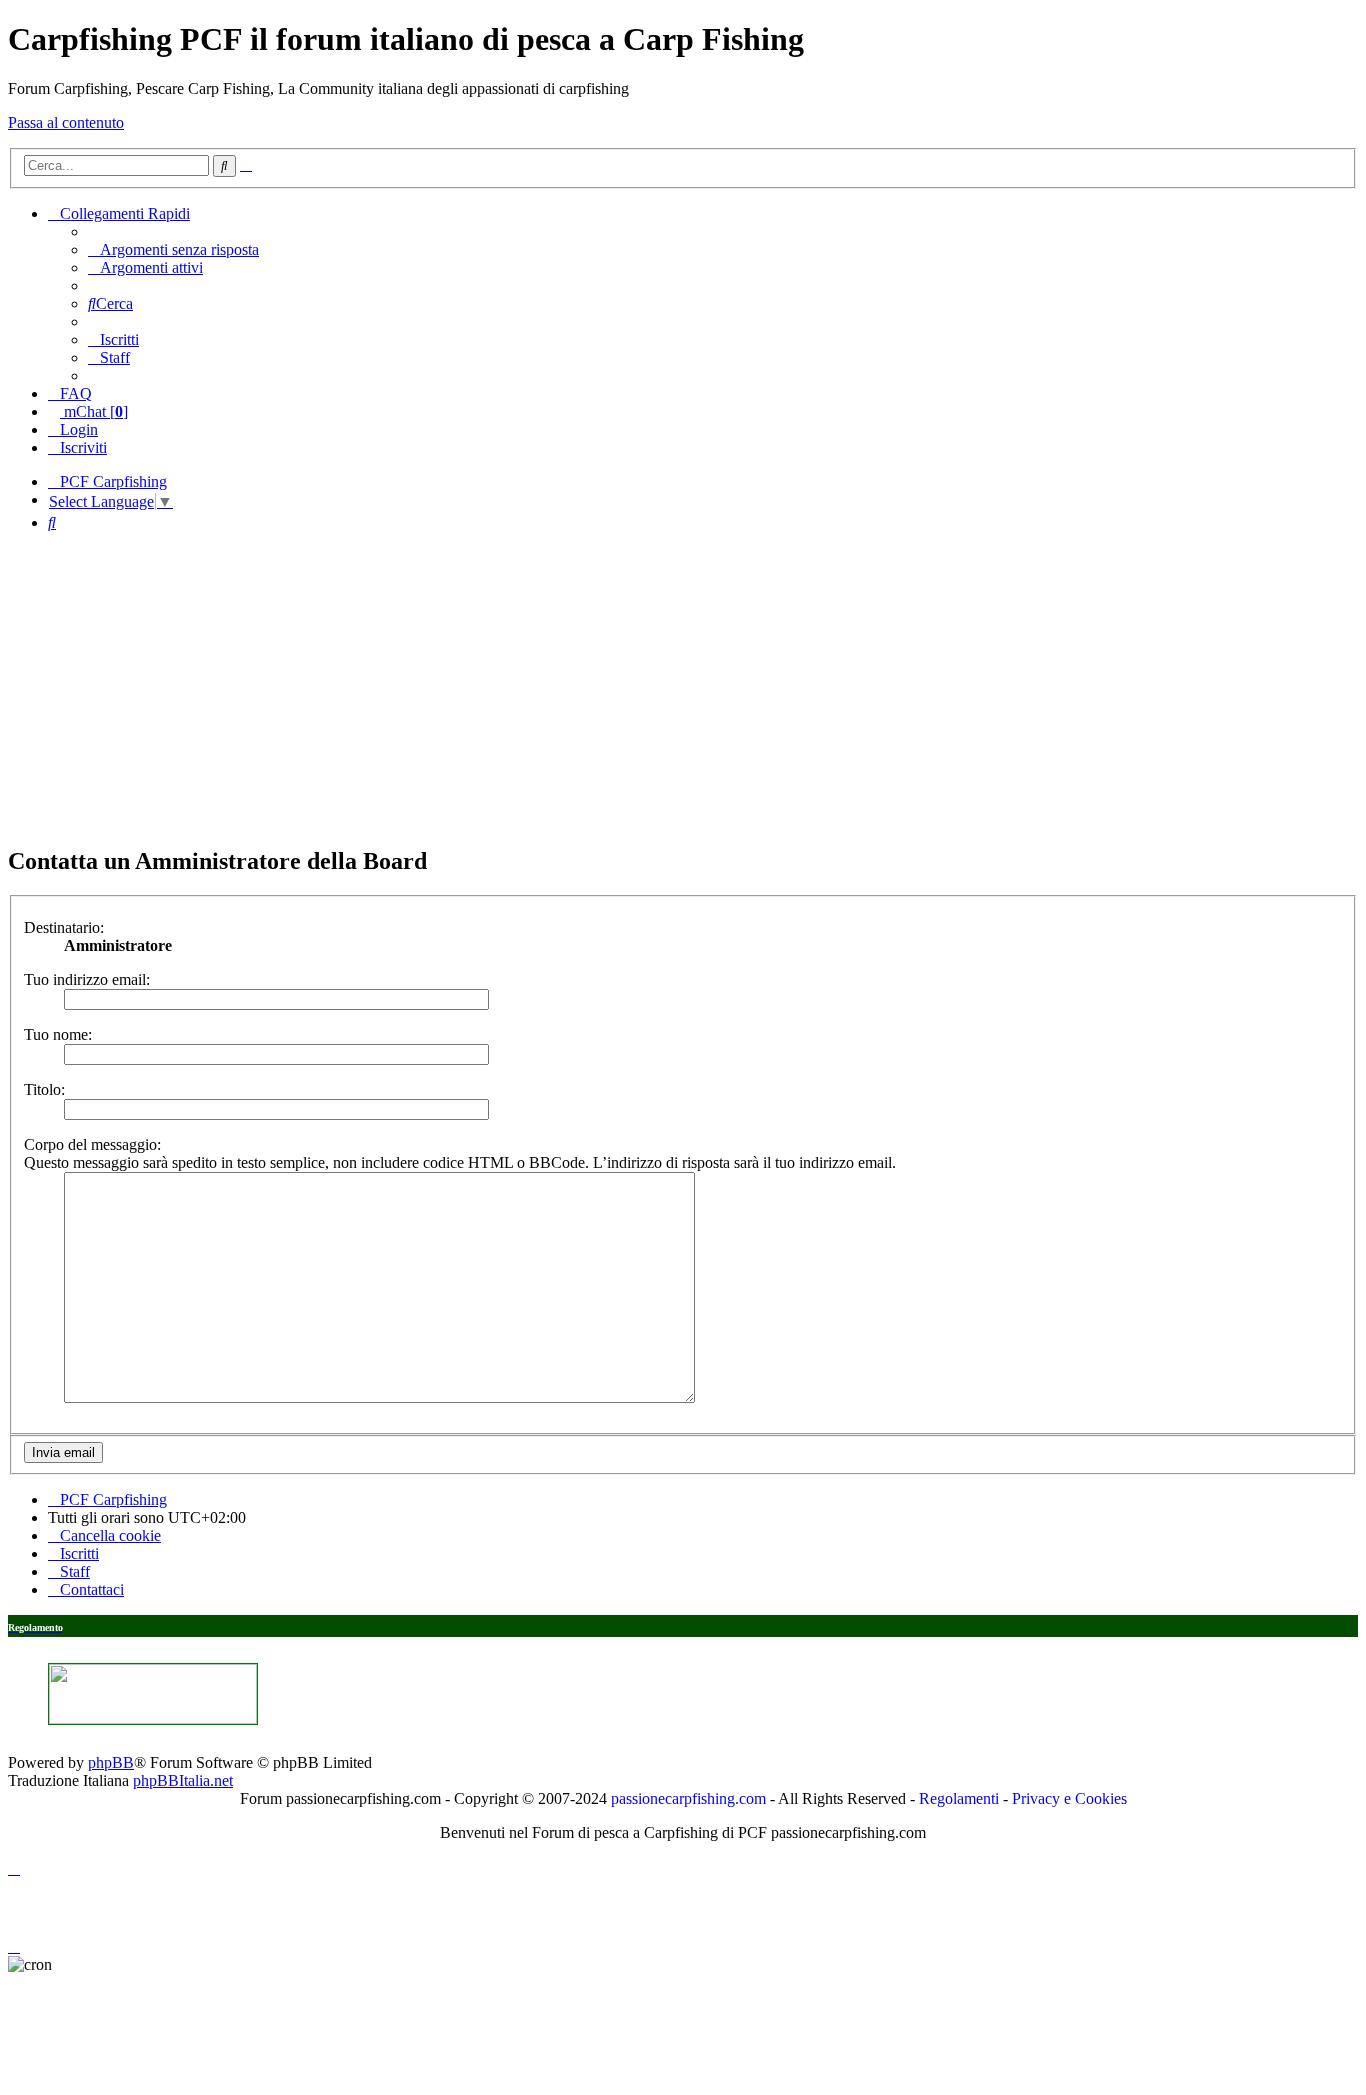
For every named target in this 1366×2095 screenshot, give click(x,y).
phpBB (111, 1762)
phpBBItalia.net (183, 1780)
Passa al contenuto (66, 122)
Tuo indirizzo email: (87, 979)
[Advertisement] (683, 688)
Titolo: (44, 1089)
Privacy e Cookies (1069, 1798)
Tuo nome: (58, 1034)
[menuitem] (173, 249)
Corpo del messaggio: (92, 1144)
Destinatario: (64, 927)
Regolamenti (959, 1798)
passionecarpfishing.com (688, 1798)
